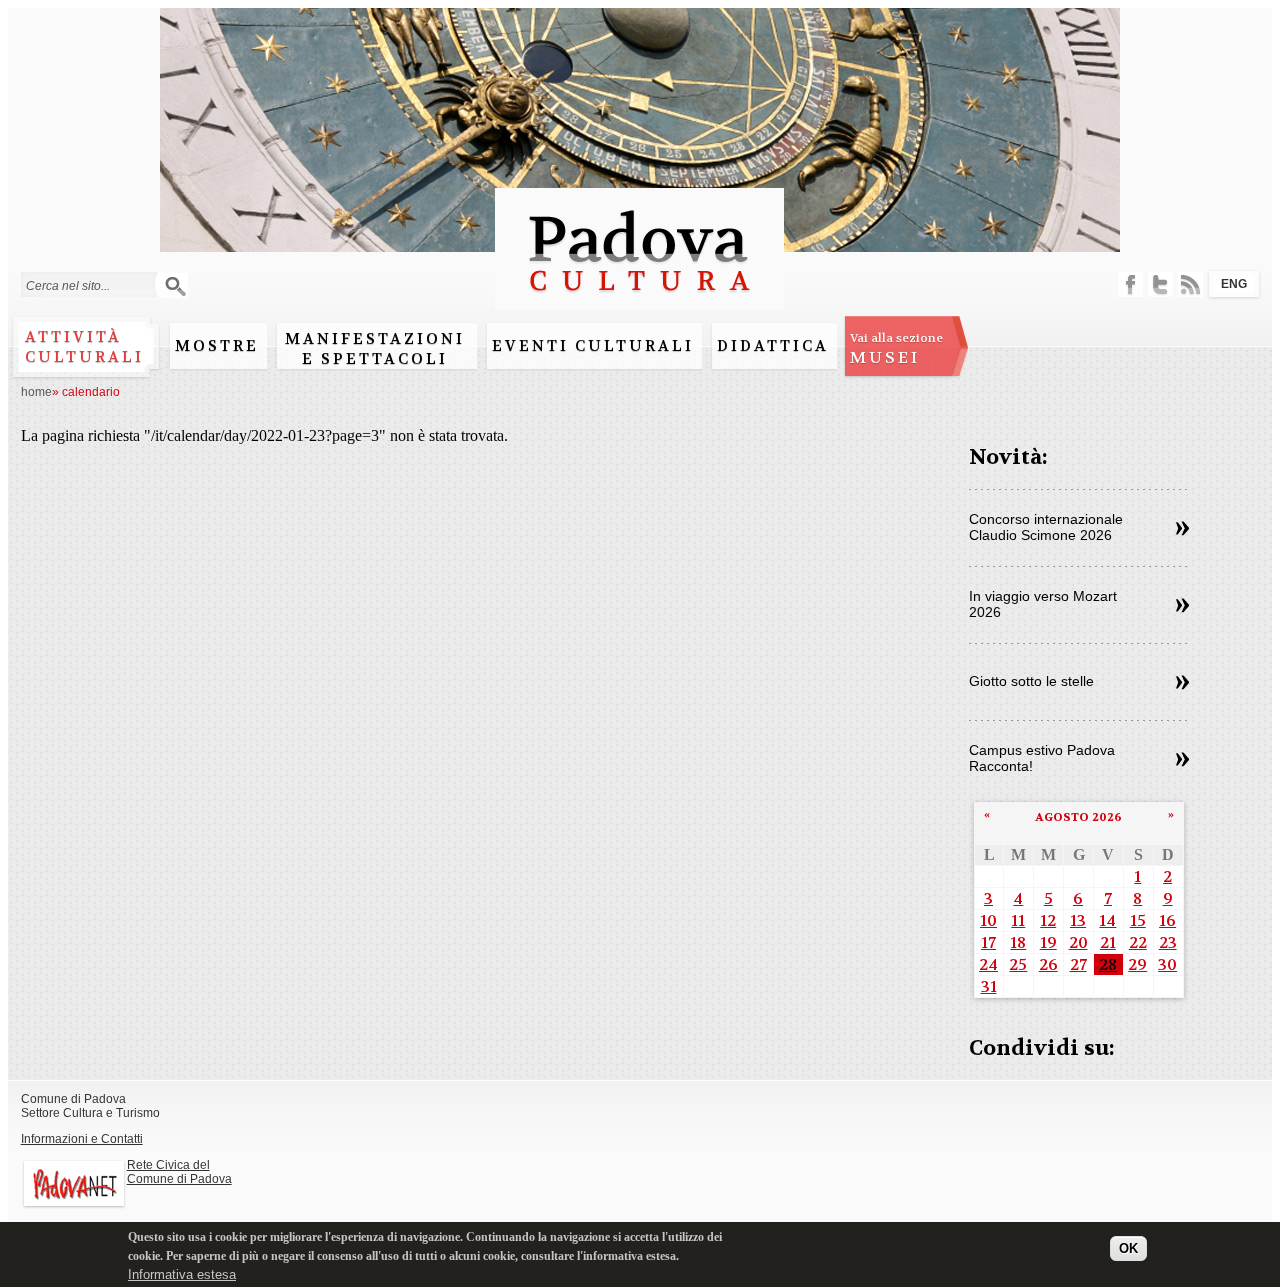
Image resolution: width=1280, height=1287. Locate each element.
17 (988, 942)
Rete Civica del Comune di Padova (179, 1172)
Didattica (773, 346)
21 (1108, 942)
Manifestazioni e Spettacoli (375, 349)
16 (1167, 920)
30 (1167, 964)
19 (1048, 942)
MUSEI (896, 349)
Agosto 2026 (1078, 817)
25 (1018, 964)
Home (36, 392)
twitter (1160, 284)
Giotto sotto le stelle (1031, 681)
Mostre (217, 346)
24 (988, 964)
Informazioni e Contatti (82, 1139)
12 (1048, 920)
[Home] (639, 300)
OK (1128, 1248)
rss (1190, 284)
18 (1018, 942)
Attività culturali (84, 347)
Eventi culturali (593, 346)
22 (1138, 942)
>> (1182, 529)
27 (1078, 964)
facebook (1130, 284)
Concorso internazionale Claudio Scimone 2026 (1046, 527)
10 (988, 920)
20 (1078, 942)
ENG (1234, 284)
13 (1078, 920)
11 (1018, 920)
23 (1168, 942)
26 (1048, 964)
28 (1108, 964)
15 (1138, 920)
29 (1137, 964)
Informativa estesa (182, 1274)
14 (1107, 920)
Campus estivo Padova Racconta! (1042, 758)
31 (989, 986)
